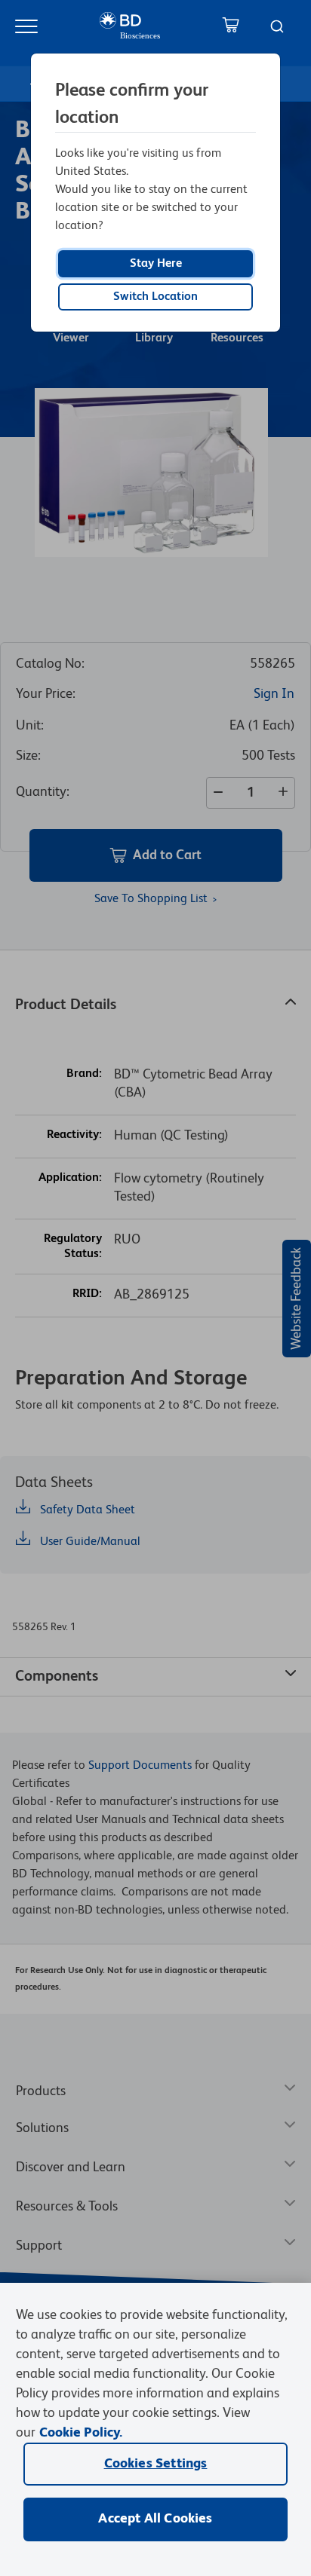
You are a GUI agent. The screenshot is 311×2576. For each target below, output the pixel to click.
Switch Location (155, 297)
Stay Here (156, 264)
